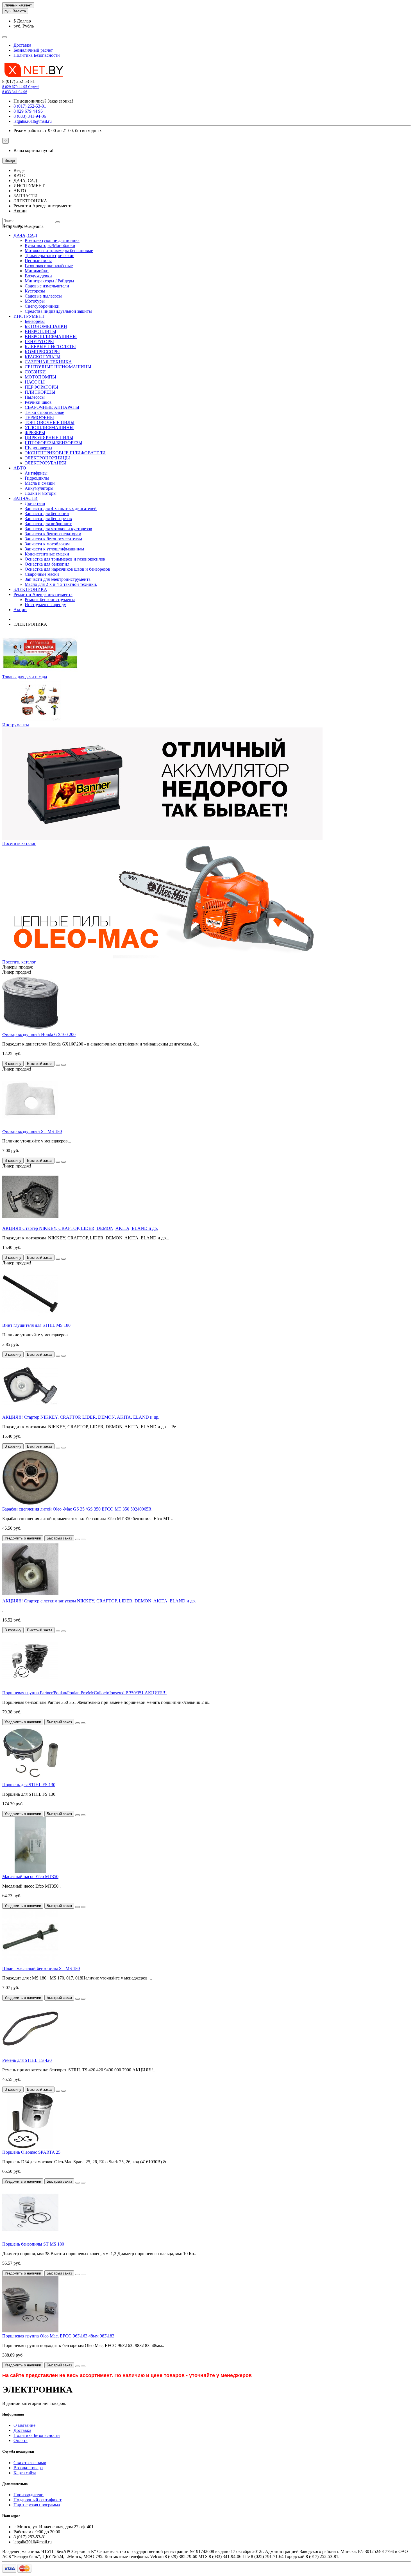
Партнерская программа (37, 2505)
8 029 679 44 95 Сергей (21, 87)
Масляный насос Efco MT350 (30, 1877)
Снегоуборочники (42, 306)
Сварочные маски (42, 574)
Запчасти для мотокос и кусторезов (58, 529)
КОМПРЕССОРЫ (42, 352)
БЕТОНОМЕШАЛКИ (46, 326)
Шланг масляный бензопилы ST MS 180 (41, 1968)
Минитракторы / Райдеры (49, 281)
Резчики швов (38, 402)
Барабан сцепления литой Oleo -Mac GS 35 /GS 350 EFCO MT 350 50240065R (77, 1509)
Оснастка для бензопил (47, 564)
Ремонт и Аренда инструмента (43, 594)
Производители (29, 2495)
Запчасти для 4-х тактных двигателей (61, 508)
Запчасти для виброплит (48, 524)
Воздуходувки (38, 276)
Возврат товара (28, 2468)
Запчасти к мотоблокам (47, 544)
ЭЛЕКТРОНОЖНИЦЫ (47, 458)
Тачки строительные (44, 412)
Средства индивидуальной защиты (58, 311)
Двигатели (35, 503)
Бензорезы (35, 321)
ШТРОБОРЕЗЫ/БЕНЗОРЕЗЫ (54, 443)
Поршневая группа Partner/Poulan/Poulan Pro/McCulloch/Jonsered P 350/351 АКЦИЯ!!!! (84, 1693)
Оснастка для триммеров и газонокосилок (65, 559)
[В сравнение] (63, 1065)
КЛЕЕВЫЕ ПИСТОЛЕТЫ (50, 347)
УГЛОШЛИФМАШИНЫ (49, 428)
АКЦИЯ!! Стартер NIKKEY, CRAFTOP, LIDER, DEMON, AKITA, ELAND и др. (80, 1228)
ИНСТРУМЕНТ (29, 316)
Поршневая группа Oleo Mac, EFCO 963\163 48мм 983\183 (58, 2336)
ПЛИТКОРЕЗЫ (40, 392)
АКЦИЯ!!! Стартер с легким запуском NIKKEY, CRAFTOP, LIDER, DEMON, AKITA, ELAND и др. (99, 1601)
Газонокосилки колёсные (49, 266)
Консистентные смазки (47, 554)
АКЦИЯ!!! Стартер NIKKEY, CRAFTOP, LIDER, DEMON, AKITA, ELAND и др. (81, 1417)
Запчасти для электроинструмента (58, 579)
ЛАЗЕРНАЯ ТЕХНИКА (48, 362)
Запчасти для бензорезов (48, 519)
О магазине (24, 2425)
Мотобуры (35, 301)
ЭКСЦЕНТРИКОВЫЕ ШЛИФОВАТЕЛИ (65, 453)
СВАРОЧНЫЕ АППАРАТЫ (52, 407)
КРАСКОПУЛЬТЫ (43, 357)
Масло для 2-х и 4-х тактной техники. (61, 584)
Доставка (22, 45)
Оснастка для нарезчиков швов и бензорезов (67, 569)
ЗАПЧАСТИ (26, 498)
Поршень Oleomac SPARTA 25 (31, 2152)
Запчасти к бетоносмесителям (53, 539)
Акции (20, 610)
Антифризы (36, 473)
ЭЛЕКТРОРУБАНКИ (46, 463)
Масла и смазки (40, 483)
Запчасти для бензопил (47, 513)
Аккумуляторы (39, 488)
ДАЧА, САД (25, 235)
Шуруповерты (38, 448)
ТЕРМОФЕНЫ (39, 417)
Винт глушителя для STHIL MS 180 (36, 1325)
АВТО (20, 468)
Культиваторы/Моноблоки (50, 245)
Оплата (21, 2440)
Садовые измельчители (47, 286)
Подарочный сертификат (38, 2500)
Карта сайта (25, 2473)
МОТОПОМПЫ (40, 377)
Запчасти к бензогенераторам (53, 534)
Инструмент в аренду (45, 605)
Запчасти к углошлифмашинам (54, 549)
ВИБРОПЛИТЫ (40, 331)
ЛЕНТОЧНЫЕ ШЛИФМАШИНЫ (58, 367)
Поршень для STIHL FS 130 (29, 1785)
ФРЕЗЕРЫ (35, 433)
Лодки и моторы (41, 493)
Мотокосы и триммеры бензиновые (59, 250)
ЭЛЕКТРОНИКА (30, 589)
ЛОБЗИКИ (35, 372)
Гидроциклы (37, 478)
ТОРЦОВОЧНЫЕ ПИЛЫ (50, 422)
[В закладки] (58, 1065)
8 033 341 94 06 (15, 92)
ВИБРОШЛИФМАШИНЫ (51, 336)
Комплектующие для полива (52, 240)
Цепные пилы (38, 261)
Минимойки (37, 271)
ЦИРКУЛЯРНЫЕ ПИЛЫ (49, 438)
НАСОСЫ (35, 382)
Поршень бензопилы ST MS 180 (33, 2244)
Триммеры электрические (49, 256)
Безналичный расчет (33, 50)
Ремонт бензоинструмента (50, 599)
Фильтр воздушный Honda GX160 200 (39, 1034)
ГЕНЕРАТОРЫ (39, 342)
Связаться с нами (30, 2463)
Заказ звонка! (43, 101)
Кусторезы (35, 291)
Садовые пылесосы (43, 296)
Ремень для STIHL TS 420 (27, 2060)
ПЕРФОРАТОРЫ (41, 387)
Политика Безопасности (37, 55)
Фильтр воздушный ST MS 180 (32, 1131)
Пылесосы (35, 397)
